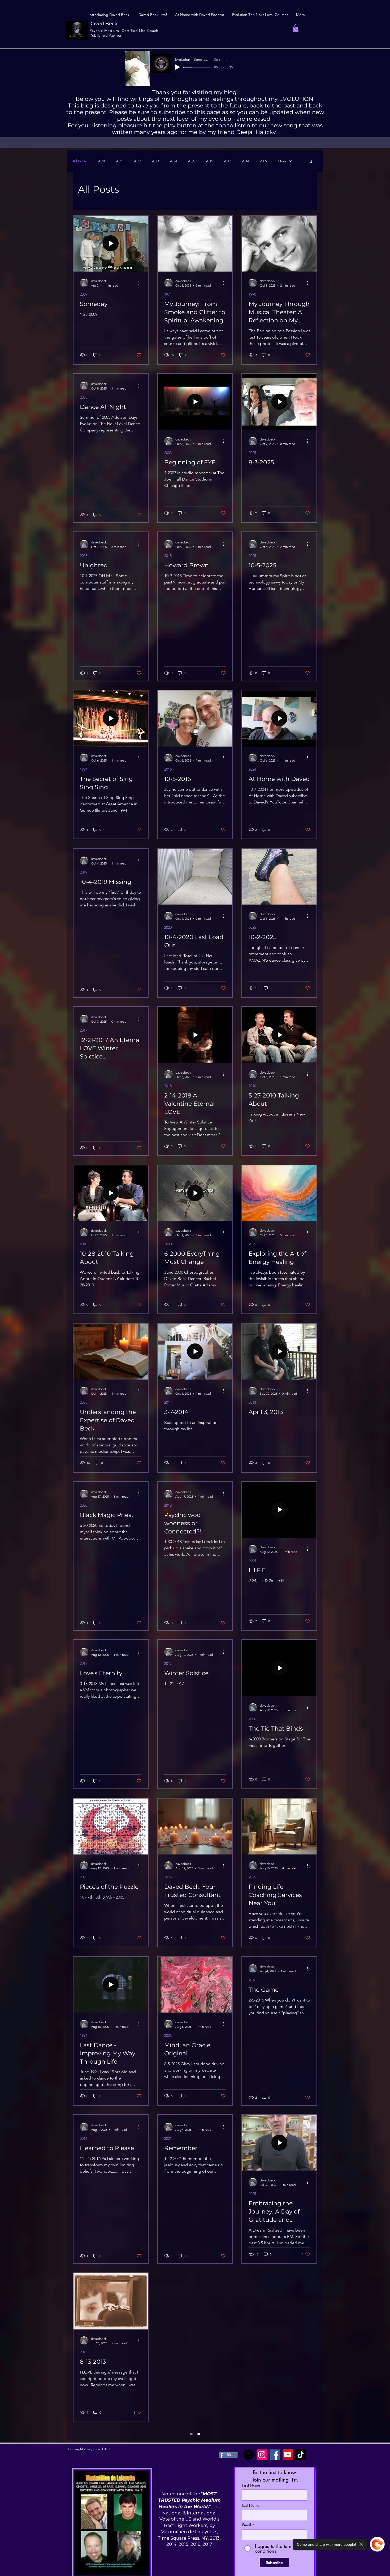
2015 (209, 161)
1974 (168, 294)
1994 (84, 769)
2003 (168, 453)
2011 (84, 2455)
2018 (168, 1086)
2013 (227, 161)
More (282, 161)
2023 (155, 161)
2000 (168, 1244)
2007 (252, 2510)
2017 (84, 1030)
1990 (252, 294)
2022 (137, 161)
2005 (84, 397)
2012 (168, 2352)
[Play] (177, 67)
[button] (296, 28)
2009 (263, 161)
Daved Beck (103, 24)
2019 (84, 872)
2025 (191, 161)
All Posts (80, 161)
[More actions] (141, 283)
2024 (173, 161)
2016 (168, 769)
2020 (101, 161)
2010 (252, 1086)
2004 (252, 1561)
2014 (245, 161)
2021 (119, 161)
